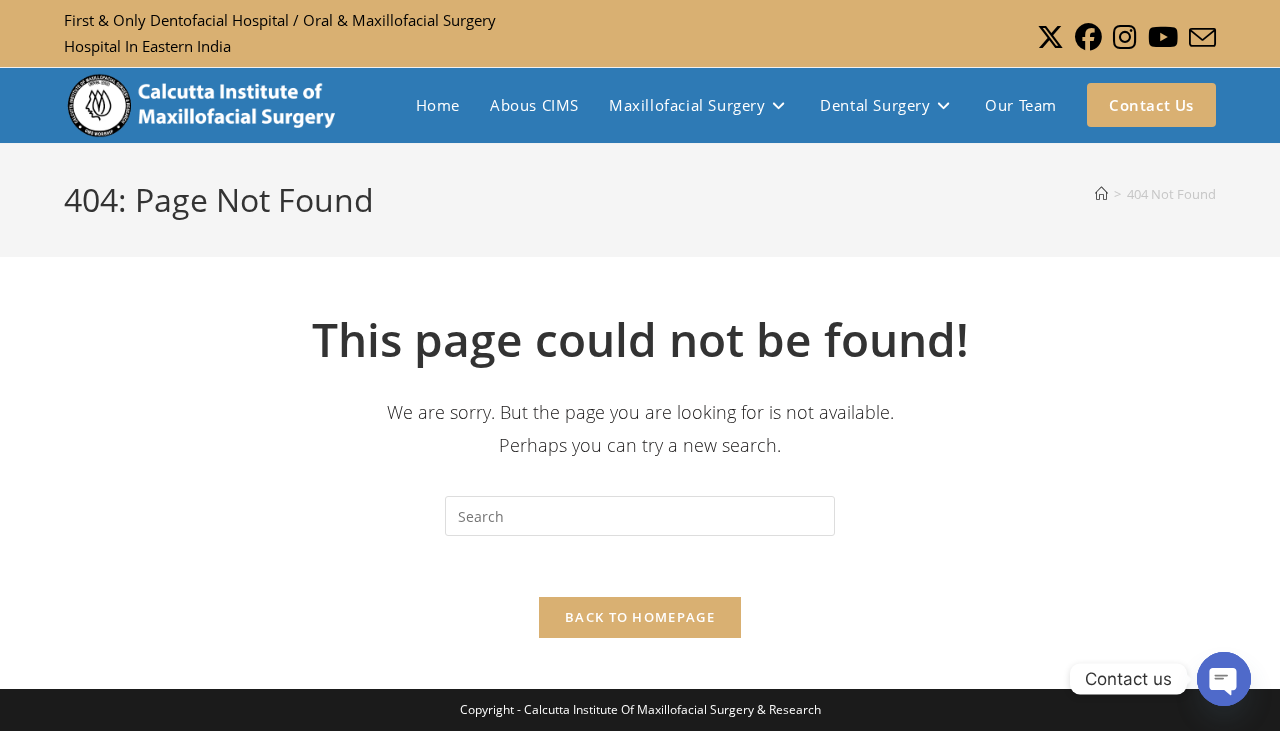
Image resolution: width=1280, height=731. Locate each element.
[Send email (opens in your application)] (1199, 37)
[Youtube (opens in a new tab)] (1162, 37)
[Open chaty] (1224, 679)
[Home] (1101, 194)
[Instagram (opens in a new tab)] (1124, 37)
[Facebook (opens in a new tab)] (1088, 37)
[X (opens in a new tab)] (1050, 37)
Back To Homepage (640, 617)
